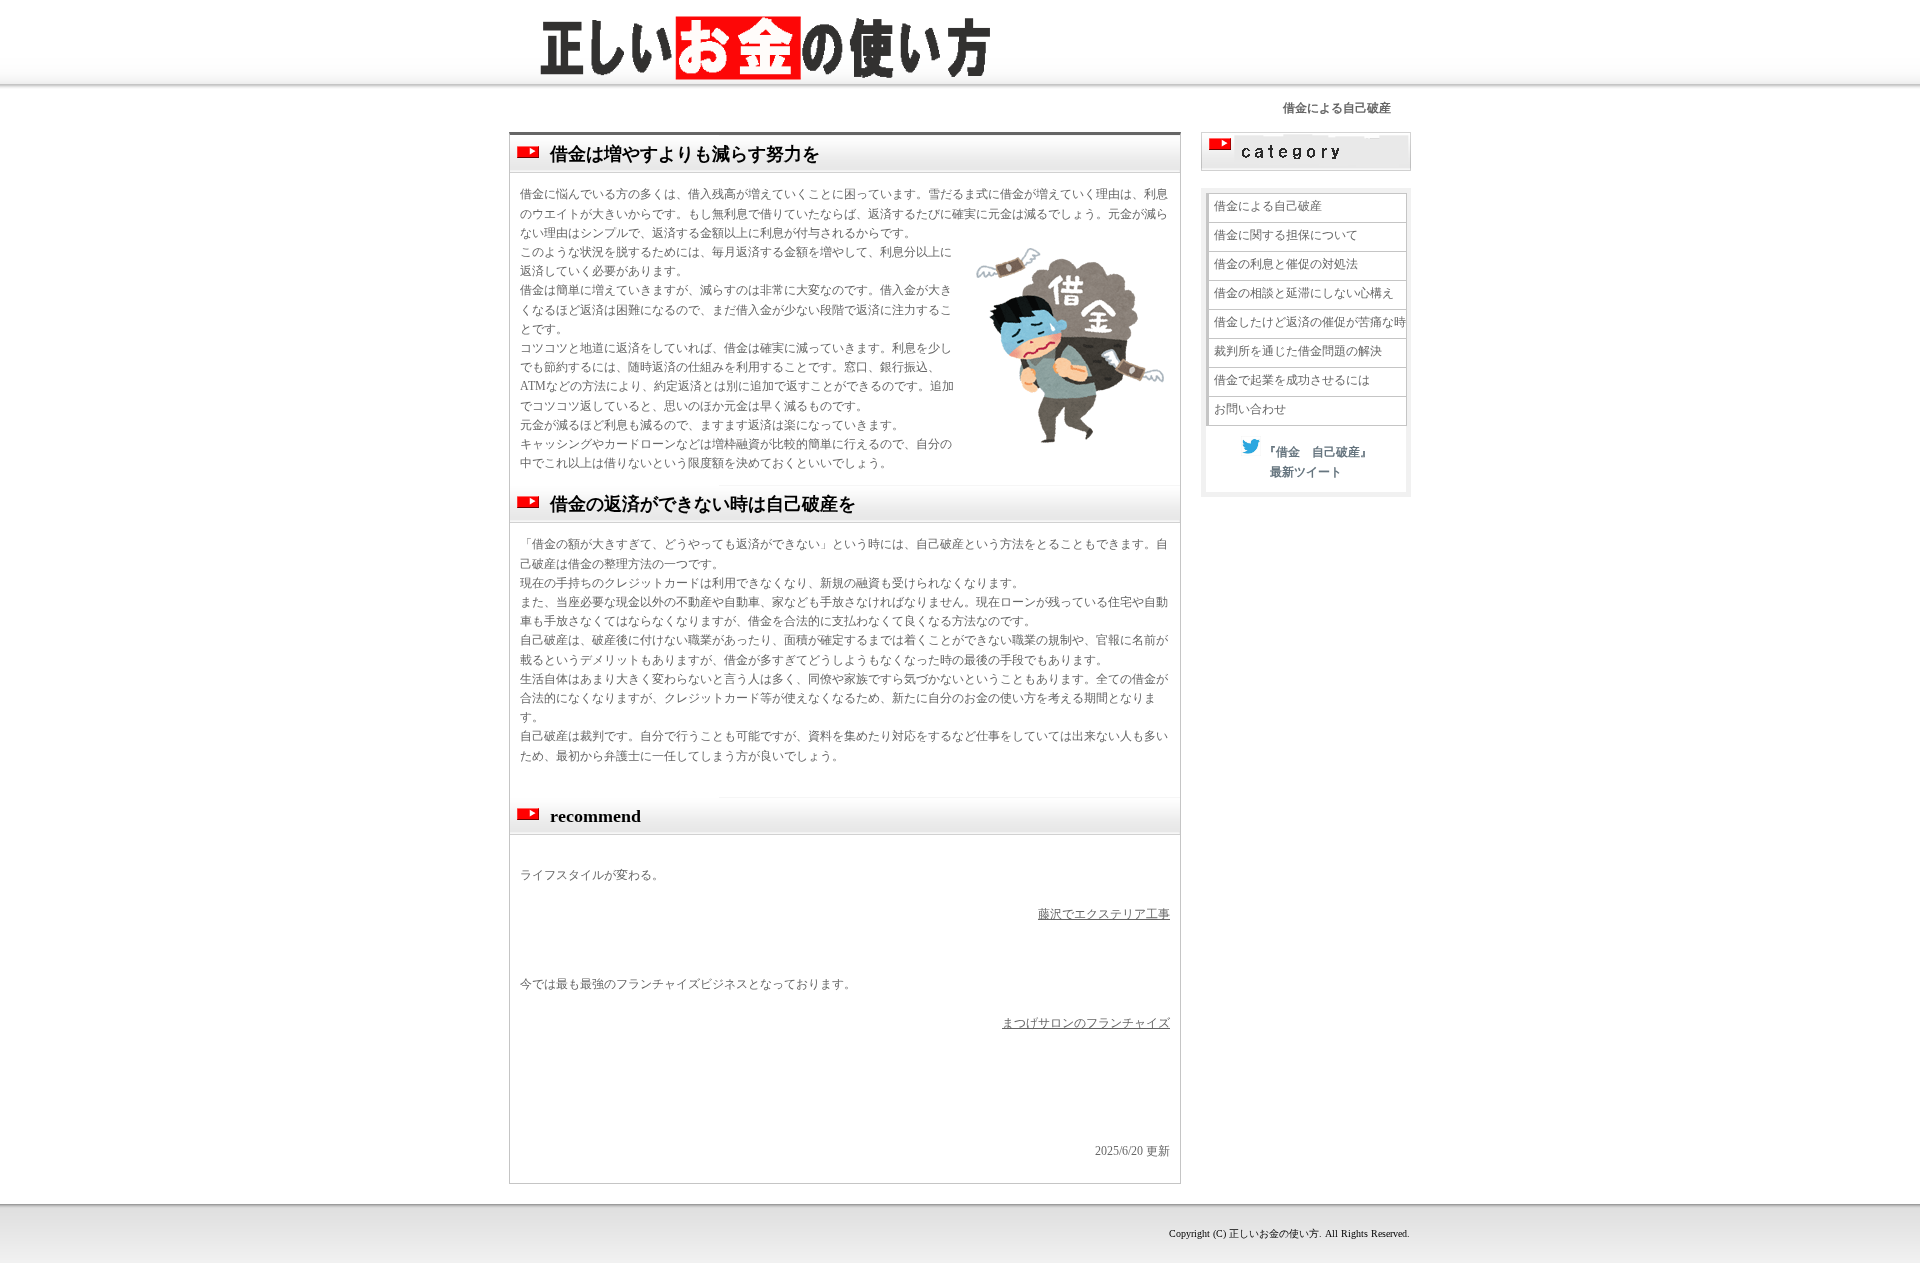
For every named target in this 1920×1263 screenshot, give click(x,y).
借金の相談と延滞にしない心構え (1304, 293)
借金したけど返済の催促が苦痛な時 (1310, 322)
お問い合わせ (1250, 409)
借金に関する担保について (1286, 235)
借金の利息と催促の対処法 (1286, 264)
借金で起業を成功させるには (1292, 380)
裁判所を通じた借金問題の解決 (1298, 351)
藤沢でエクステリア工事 (1104, 914)
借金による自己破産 (1268, 206)
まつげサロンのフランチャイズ (1086, 1023)
